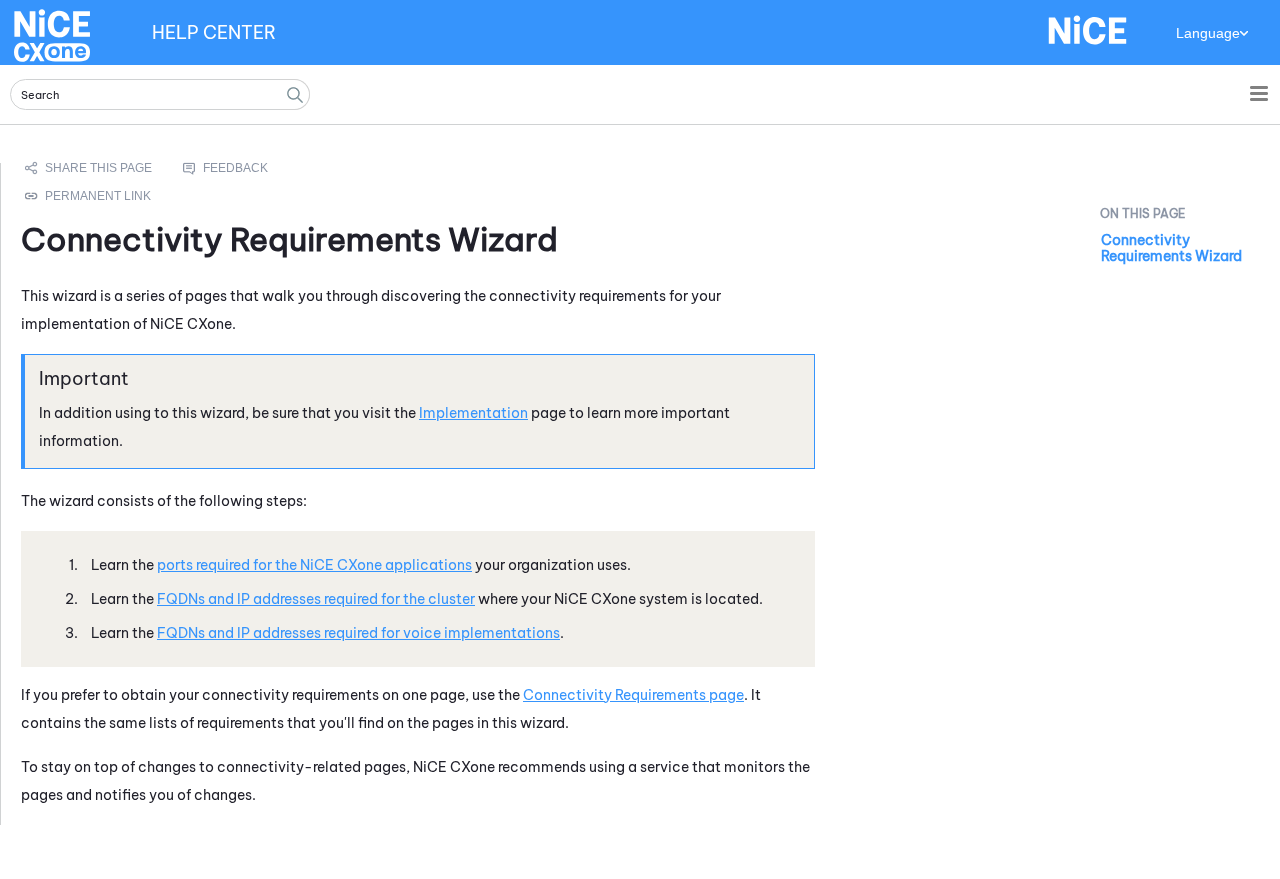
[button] (295, 94)
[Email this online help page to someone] (90, 168)
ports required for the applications (314, 565)
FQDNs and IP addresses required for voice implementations (358, 633)
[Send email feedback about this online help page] (248, 168)
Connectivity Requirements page (633, 695)
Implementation (473, 413)
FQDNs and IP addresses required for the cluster (316, 599)
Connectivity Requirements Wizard (1171, 248)
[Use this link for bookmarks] (89, 196)
